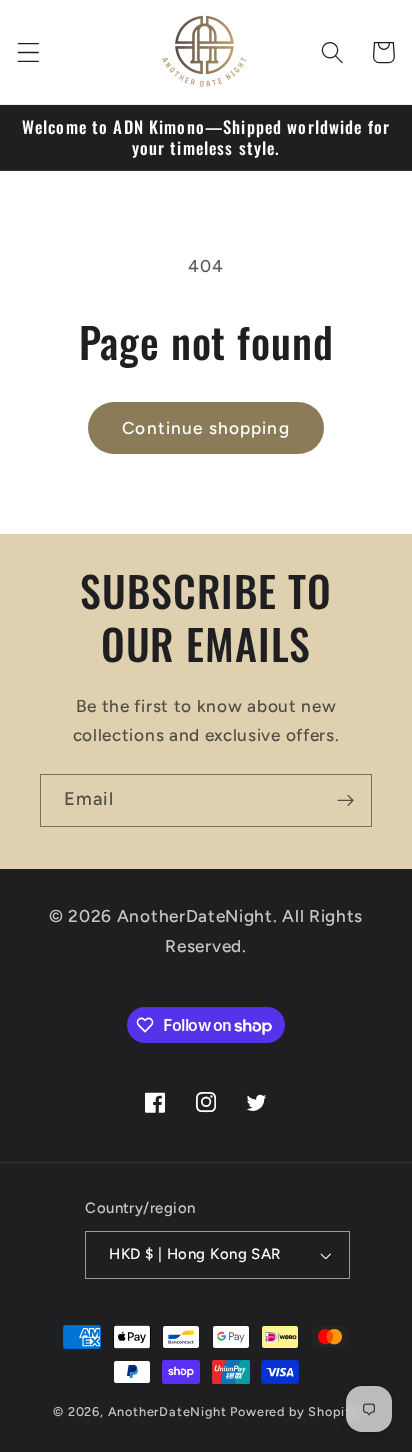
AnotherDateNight (167, 1411)
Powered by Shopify (294, 1411)
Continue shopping (206, 428)
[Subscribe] (345, 801)
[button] (28, 52)
